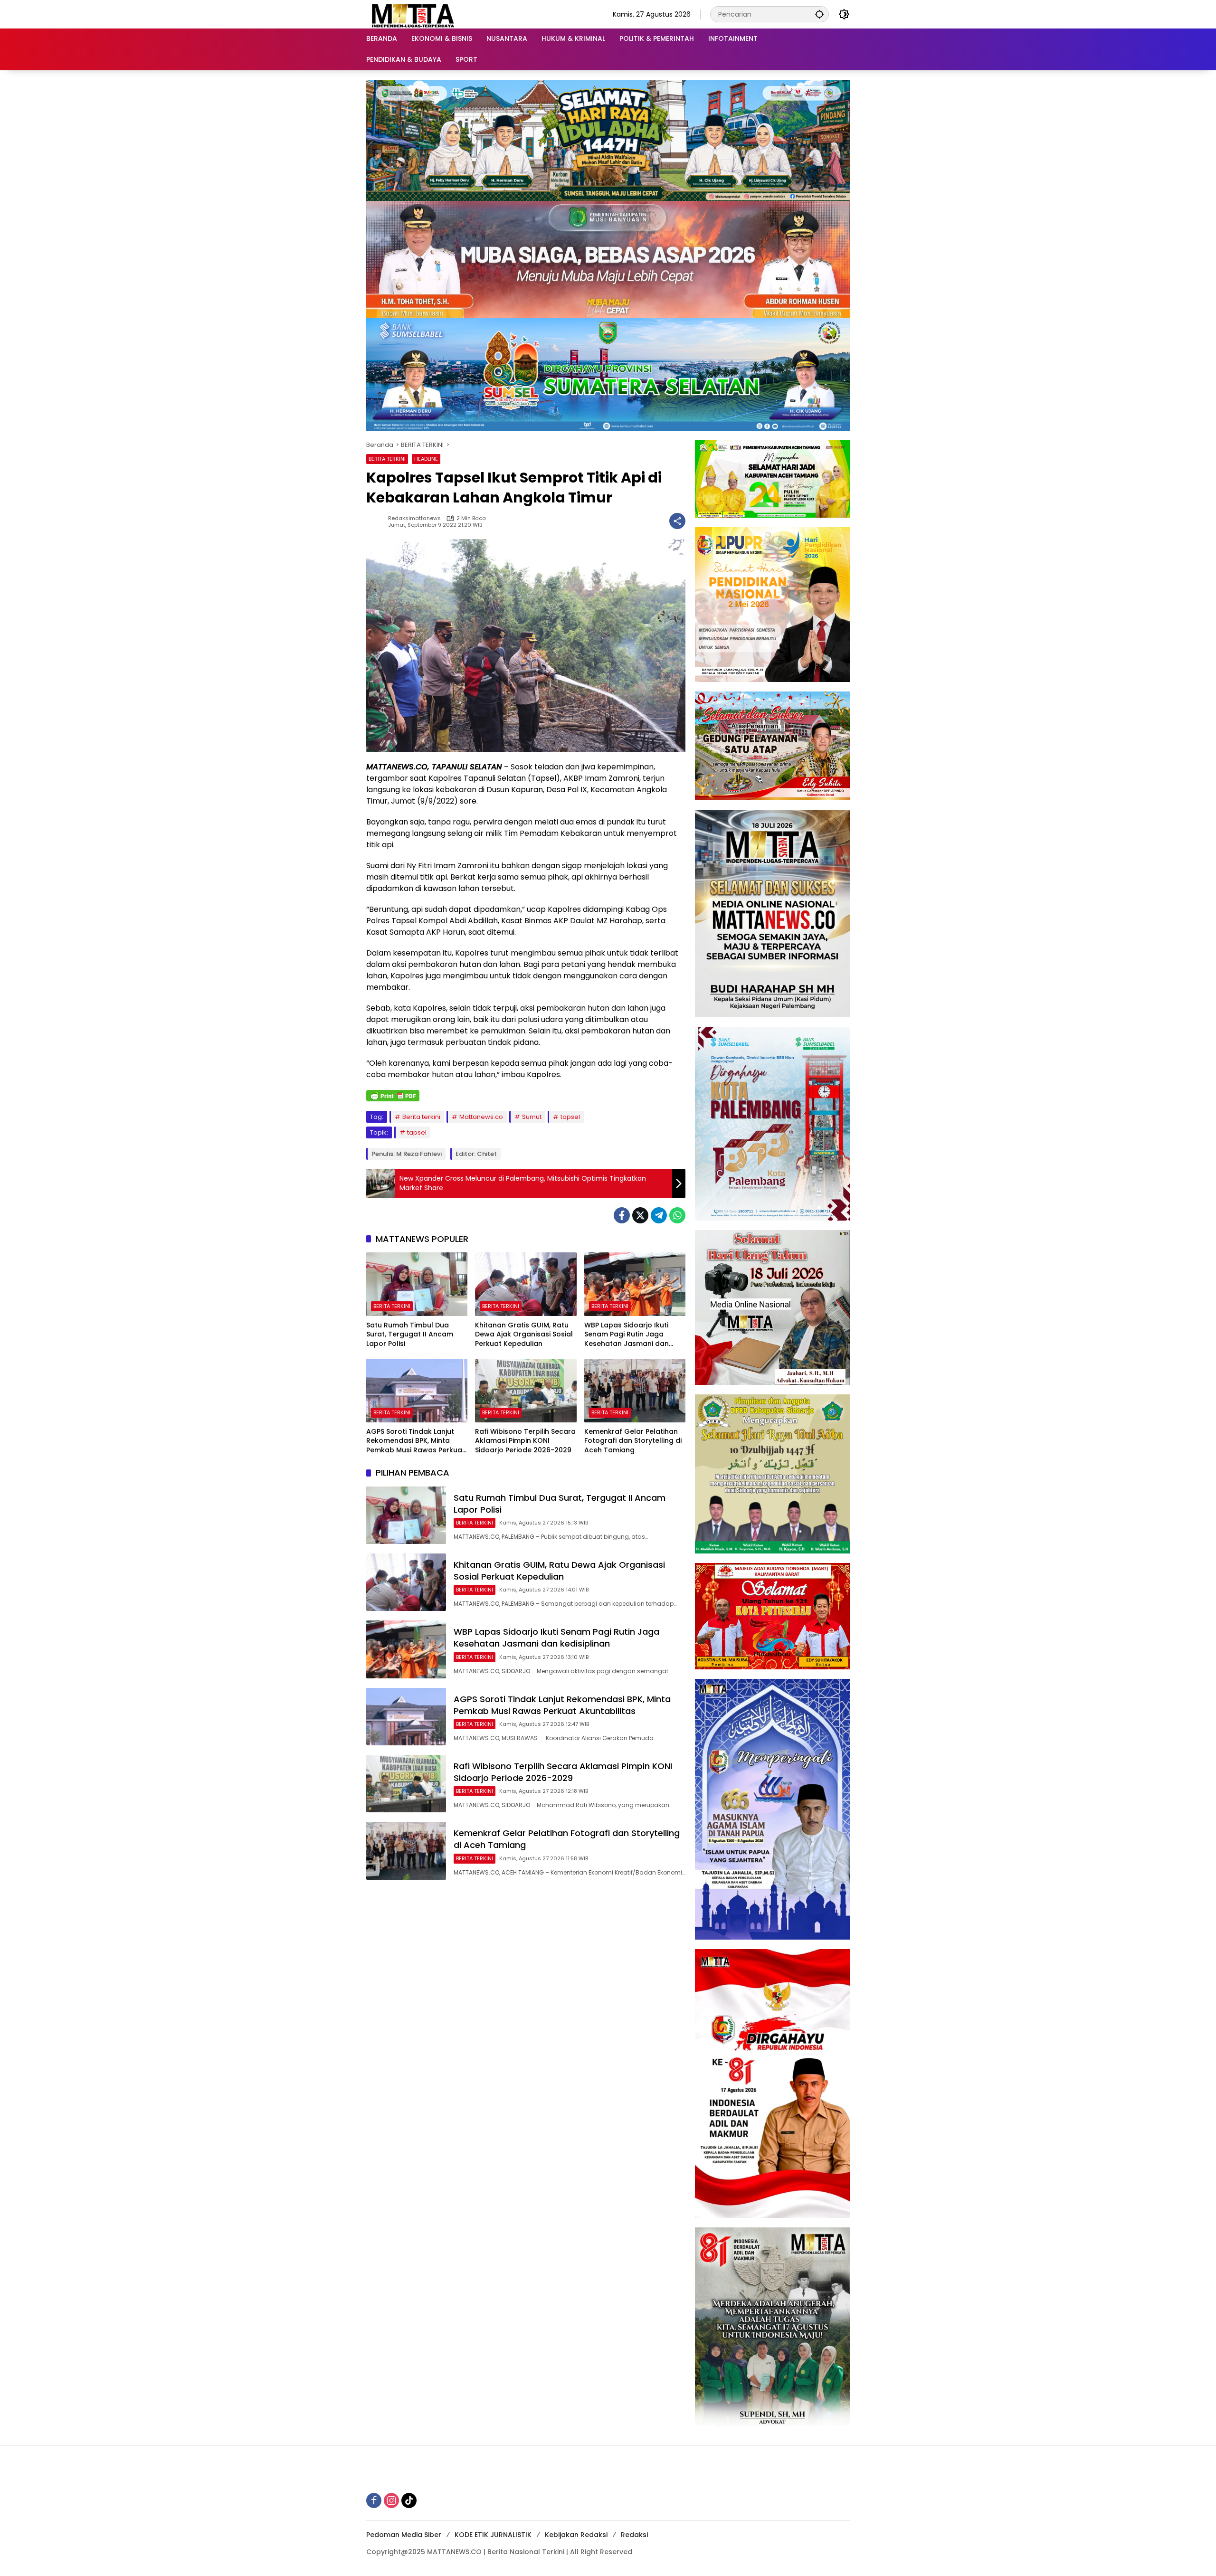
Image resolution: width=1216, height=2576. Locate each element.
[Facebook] (622, 1215)
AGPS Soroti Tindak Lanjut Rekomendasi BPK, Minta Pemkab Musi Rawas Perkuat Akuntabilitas (416, 1441)
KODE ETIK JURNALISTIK (493, 2535)
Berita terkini (421, 1117)
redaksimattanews (414, 518)
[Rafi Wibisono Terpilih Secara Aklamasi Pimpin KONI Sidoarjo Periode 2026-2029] (526, 1391)
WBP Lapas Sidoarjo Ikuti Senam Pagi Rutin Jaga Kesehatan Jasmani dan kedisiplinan (627, 1335)
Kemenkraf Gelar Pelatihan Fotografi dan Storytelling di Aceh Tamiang (633, 1441)
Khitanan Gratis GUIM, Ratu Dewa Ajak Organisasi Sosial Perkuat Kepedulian (524, 1335)
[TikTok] (409, 2500)
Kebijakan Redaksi (576, 2535)
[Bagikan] (677, 521)
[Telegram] (659, 1215)
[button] (819, 14)
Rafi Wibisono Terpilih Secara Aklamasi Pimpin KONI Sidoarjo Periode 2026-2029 (525, 1441)
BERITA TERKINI (387, 459)
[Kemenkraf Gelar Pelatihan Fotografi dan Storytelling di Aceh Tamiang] (635, 1391)
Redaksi (634, 2535)
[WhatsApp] (677, 1215)
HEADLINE (426, 459)
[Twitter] (640, 1215)
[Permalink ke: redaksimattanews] (377, 521)
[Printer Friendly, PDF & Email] (393, 1096)
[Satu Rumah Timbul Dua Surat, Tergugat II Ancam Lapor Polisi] (417, 1284)
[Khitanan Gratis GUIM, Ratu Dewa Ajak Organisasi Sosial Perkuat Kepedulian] (526, 1284)
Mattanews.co (481, 1117)
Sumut (532, 1117)
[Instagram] (391, 2500)
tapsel (570, 1117)
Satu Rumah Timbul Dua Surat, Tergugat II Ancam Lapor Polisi (410, 1335)
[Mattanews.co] (414, 14)
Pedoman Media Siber (404, 2535)
